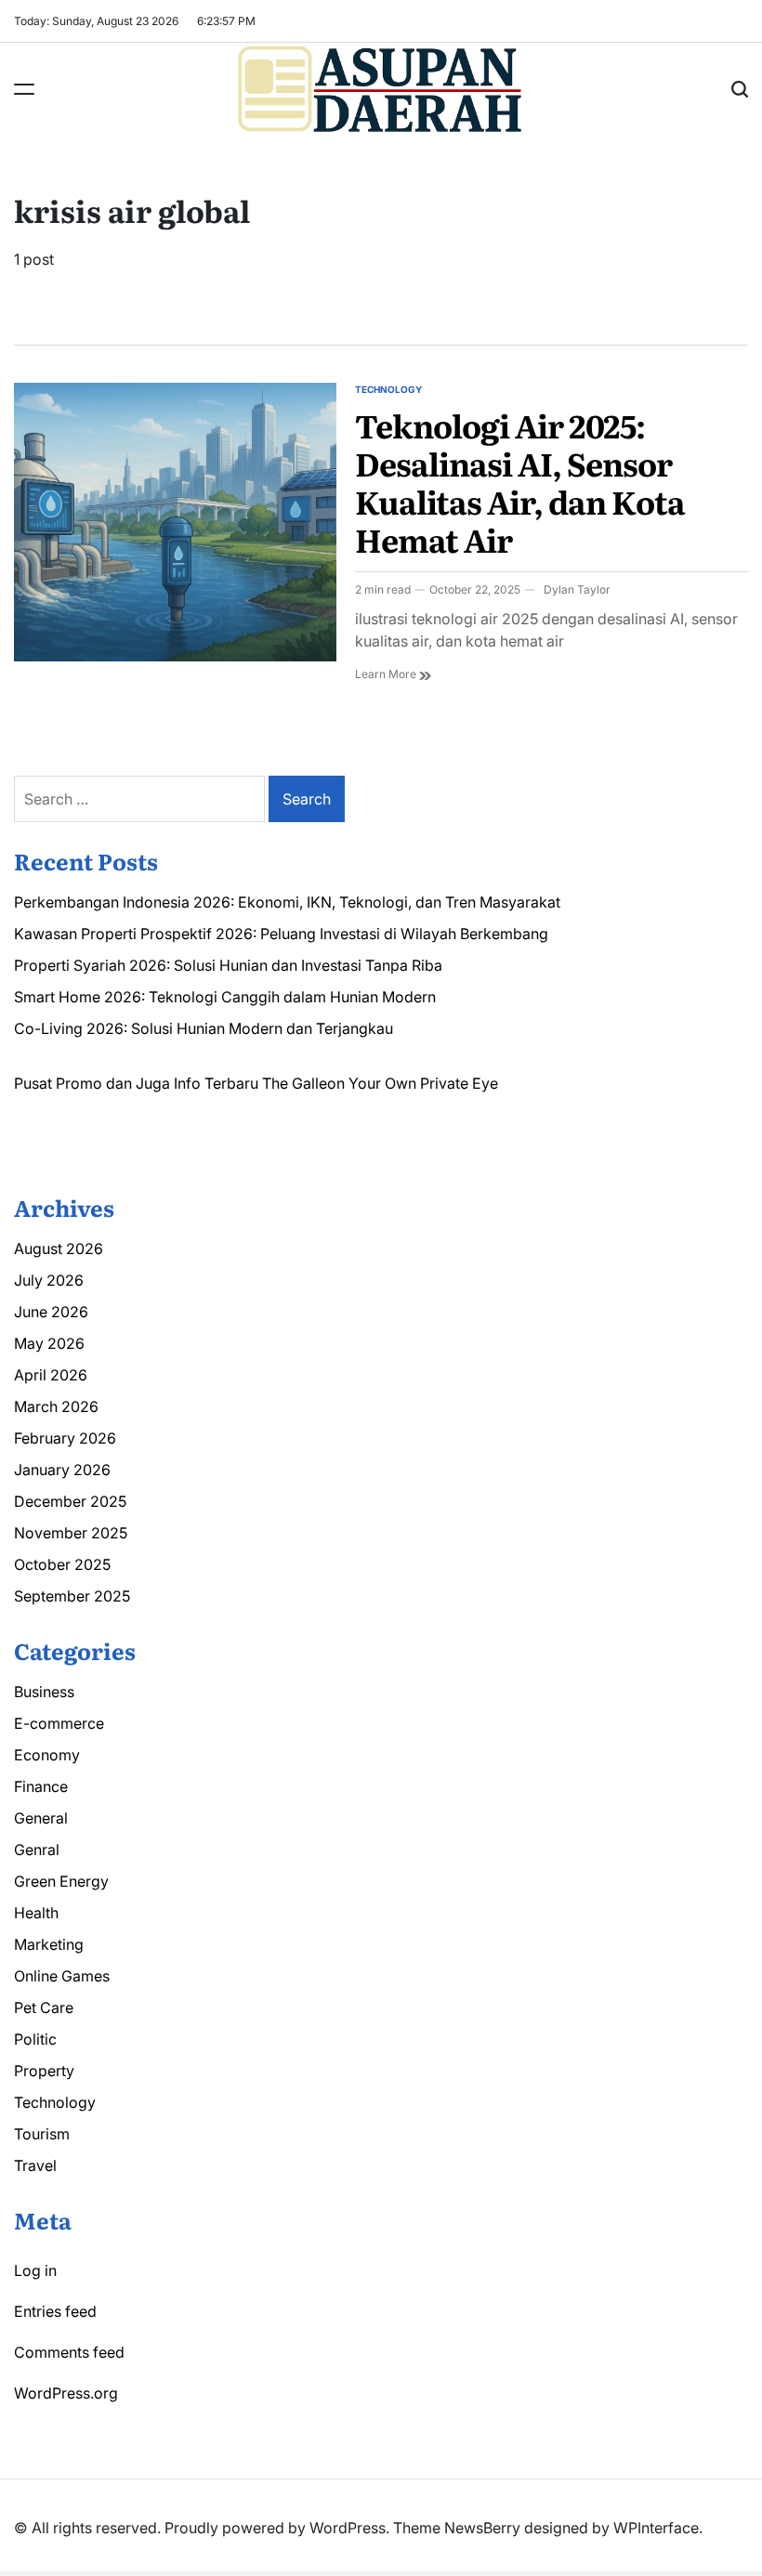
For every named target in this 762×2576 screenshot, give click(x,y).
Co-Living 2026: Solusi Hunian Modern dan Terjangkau (204, 1028)
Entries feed (55, 2311)
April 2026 (51, 1375)
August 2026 (59, 1249)
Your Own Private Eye (423, 1083)
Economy (47, 1755)
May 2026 (49, 1343)
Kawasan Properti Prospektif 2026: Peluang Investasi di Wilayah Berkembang (281, 934)
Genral (37, 1850)
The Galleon (303, 1083)
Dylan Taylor (577, 589)
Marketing (49, 1944)
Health (36, 1913)
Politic (35, 2039)
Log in (35, 2270)
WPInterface (656, 2528)
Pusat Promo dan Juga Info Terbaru (136, 1083)
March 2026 (56, 1406)
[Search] (740, 89)
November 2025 (71, 1533)
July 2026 (49, 1280)
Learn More (387, 674)
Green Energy (61, 1881)
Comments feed (69, 2352)
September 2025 (72, 1596)
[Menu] (24, 89)
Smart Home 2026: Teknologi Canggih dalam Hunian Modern (225, 997)
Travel (35, 2165)
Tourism (42, 2134)
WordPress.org (66, 2393)
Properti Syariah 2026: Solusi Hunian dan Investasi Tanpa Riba (228, 965)
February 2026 (65, 1438)
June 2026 (51, 1312)
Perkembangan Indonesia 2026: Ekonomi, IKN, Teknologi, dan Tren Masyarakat (287, 902)
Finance (41, 1786)
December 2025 (70, 1501)
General (41, 1818)
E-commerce (59, 1723)
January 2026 (62, 1470)
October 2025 (62, 1564)
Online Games (62, 1976)
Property (44, 2071)
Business (44, 1692)
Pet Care (44, 2007)
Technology (388, 389)
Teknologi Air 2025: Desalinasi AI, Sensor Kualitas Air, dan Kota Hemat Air (520, 481)
